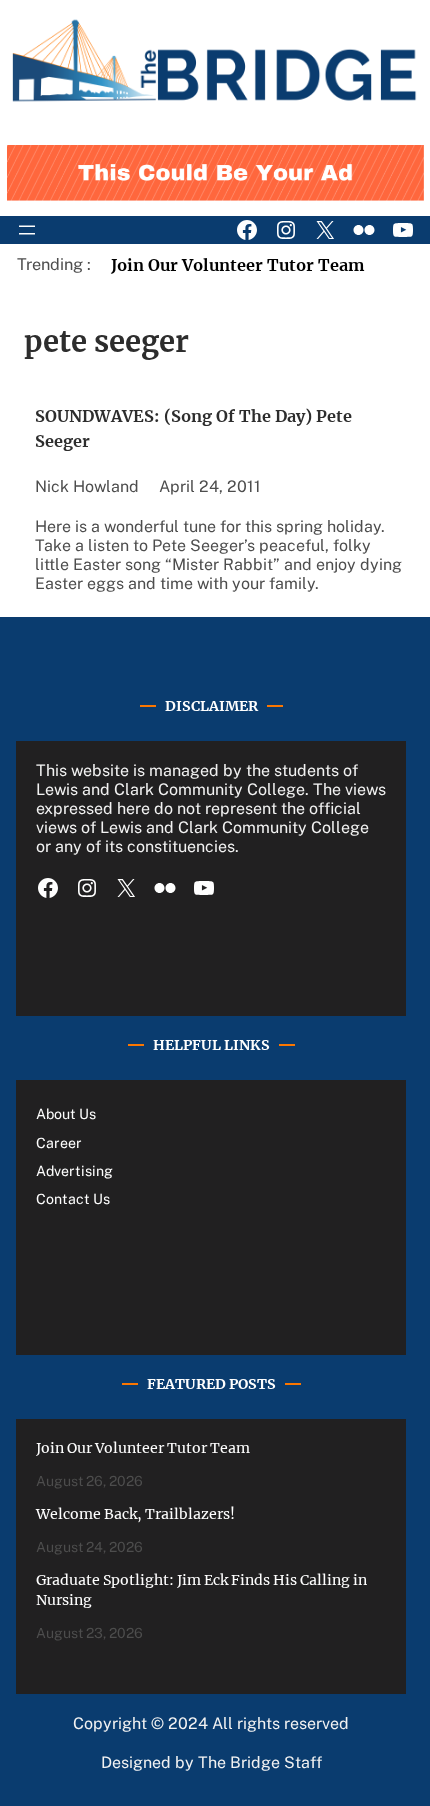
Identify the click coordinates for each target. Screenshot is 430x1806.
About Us (66, 1114)
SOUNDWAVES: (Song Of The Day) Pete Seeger (193, 428)
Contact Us (73, 1199)
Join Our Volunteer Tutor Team (238, 265)
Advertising (74, 1171)
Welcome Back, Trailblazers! (135, 1514)
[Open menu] (27, 230)
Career (59, 1143)
